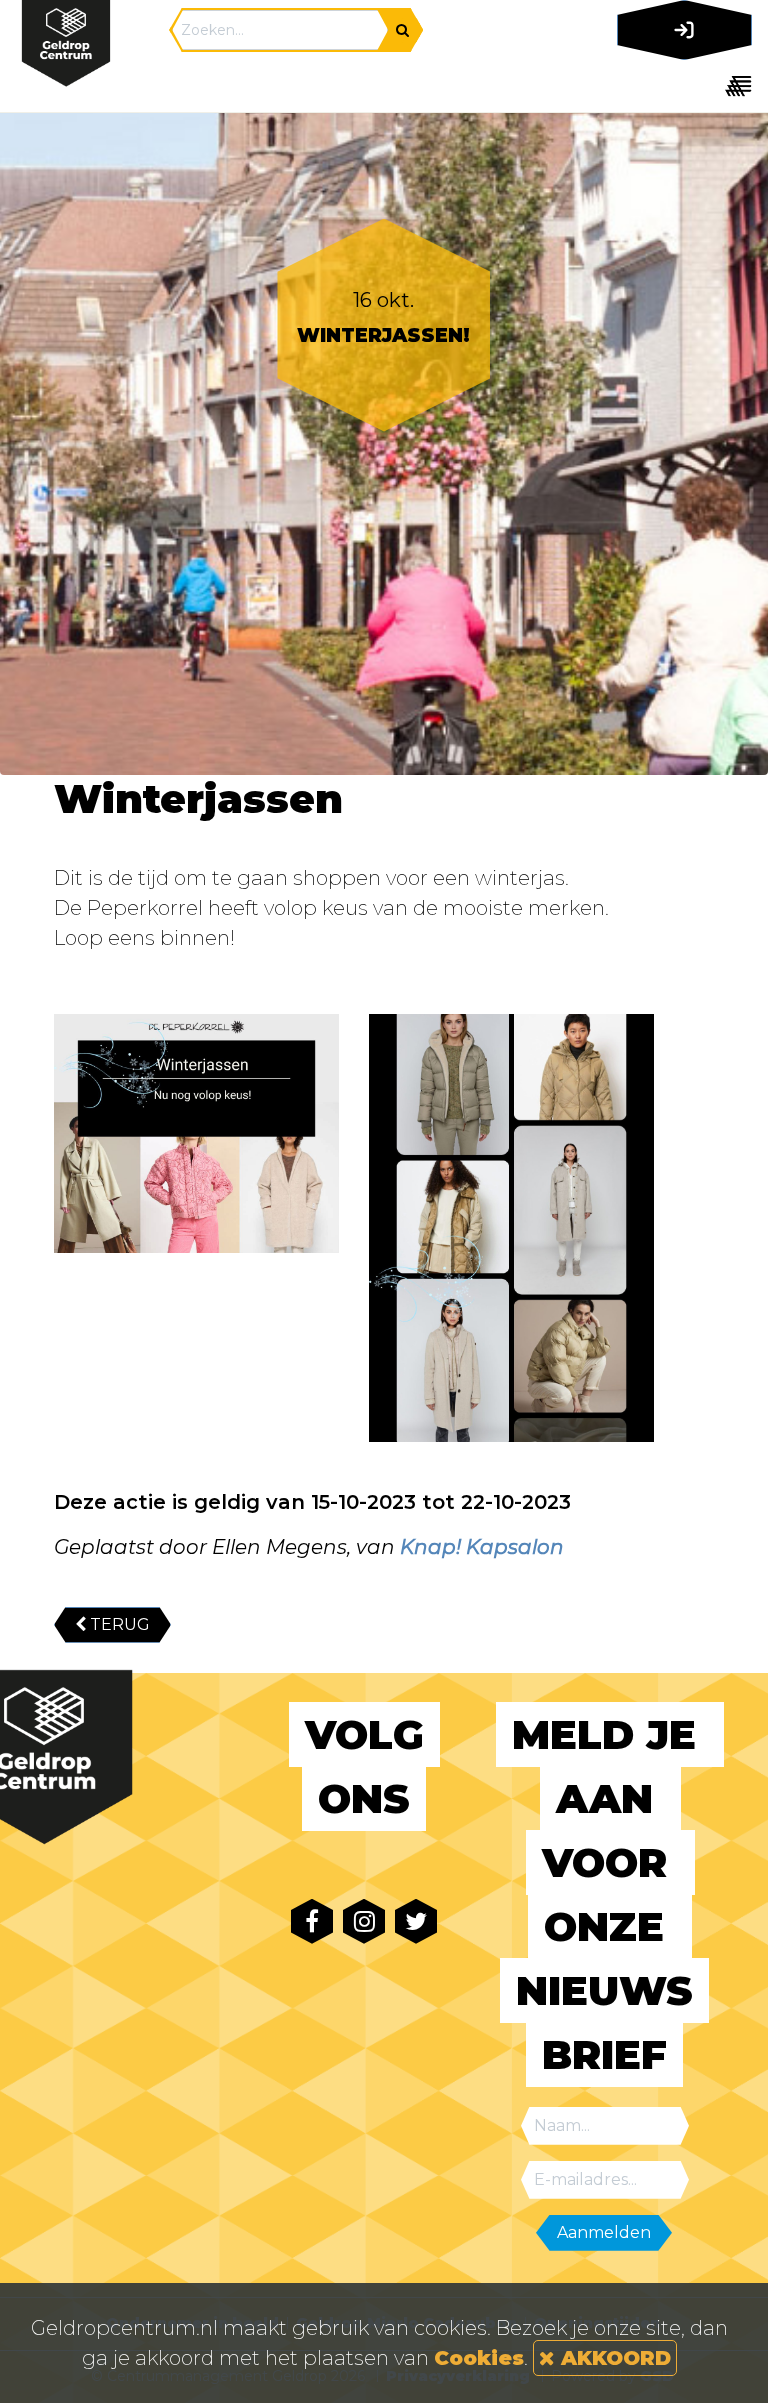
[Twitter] (416, 1921)
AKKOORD (613, 2358)
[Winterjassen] (196, 1133)
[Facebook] (312, 1921)
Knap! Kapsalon (482, 1547)
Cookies (479, 2358)
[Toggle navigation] (680, 85)
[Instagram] (364, 1921)
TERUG (118, 1624)
